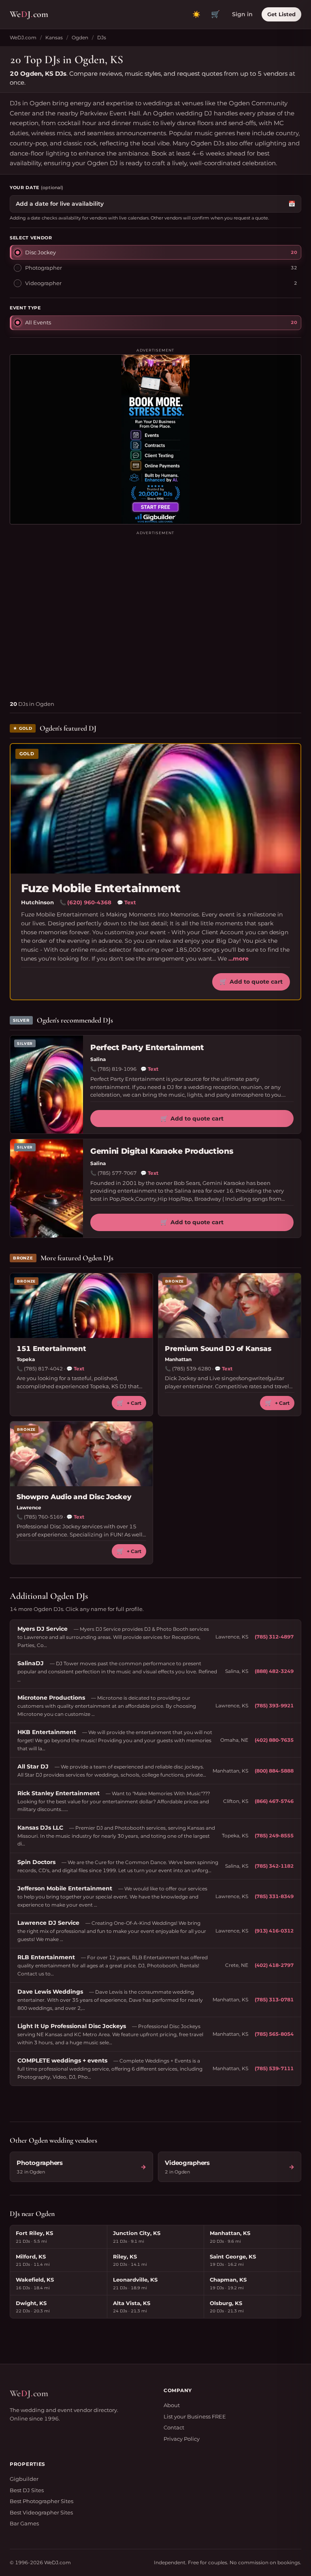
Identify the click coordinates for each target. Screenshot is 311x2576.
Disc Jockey (40, 252)
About (172, 2405)
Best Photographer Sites (42, 2501)
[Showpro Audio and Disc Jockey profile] (81, 1454)
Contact (174, 2427)
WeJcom (29, 14)
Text (127, 902)
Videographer (43, 283)
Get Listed (281, 14)
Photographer (44, 268)
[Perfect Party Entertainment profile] (47, 1085)
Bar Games (24, 2523)
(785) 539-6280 (192, 1369)
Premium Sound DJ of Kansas (218, 1349)
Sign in (242, 14)
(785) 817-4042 (43, 1369)
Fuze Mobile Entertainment (101, 888)
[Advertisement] (155, 612)
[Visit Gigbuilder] (155, 439)
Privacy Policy (182, 2439)
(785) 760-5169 (43, 1517)
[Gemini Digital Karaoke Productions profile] (47, 1188)
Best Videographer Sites (41, 2512)
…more (239, 959)
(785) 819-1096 (117, 1069)
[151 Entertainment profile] (81, 1306)
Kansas (54, 37)
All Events (38, 322)
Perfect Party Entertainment (147, 1047)
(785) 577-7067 (117, 1173)
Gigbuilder (24, 2479)
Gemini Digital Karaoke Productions (162, 1151)
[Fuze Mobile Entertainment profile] (155, 809)
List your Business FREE (195, 2416)
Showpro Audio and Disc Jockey (74, 1497)
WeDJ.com (23, 37)
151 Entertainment (51, 1349)
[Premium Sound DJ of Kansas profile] (230, 1306)
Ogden (80, 37)
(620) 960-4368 (89, 902)
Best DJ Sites (27, 2490)
